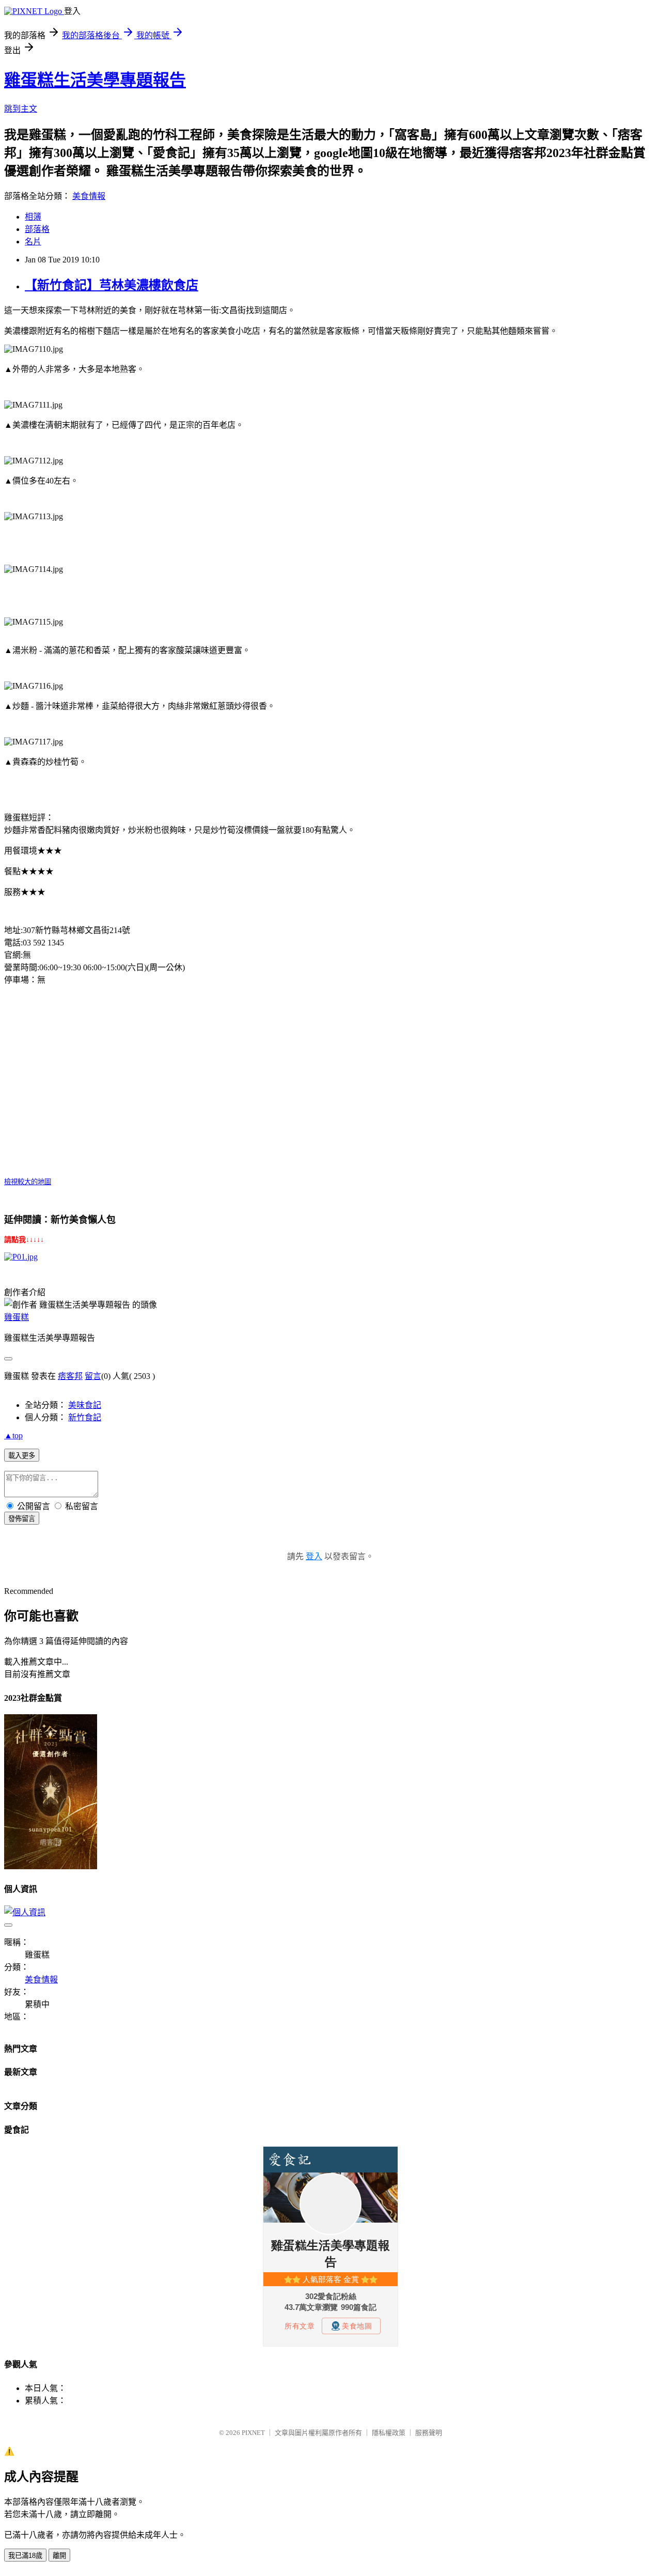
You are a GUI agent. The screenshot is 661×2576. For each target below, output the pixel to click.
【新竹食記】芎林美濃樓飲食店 (112, 285)
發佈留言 (22, 1519)
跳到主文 (21, 109)
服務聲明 (429, 2433)
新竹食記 (85, 1417)
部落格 (37, 229)
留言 (93, 1376)
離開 (59, 2556)
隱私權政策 (389, 2433)
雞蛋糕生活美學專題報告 (95, 80)
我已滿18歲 (25, 2556)
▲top (13, 1436)
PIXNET (253, 2433)
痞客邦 (70, 1376)
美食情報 (89, 196)
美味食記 (85, 1405)
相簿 (33, 217)
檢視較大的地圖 (28, 1182)
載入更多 (22, 1456)
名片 (33, 242)
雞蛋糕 (17, 1317)
